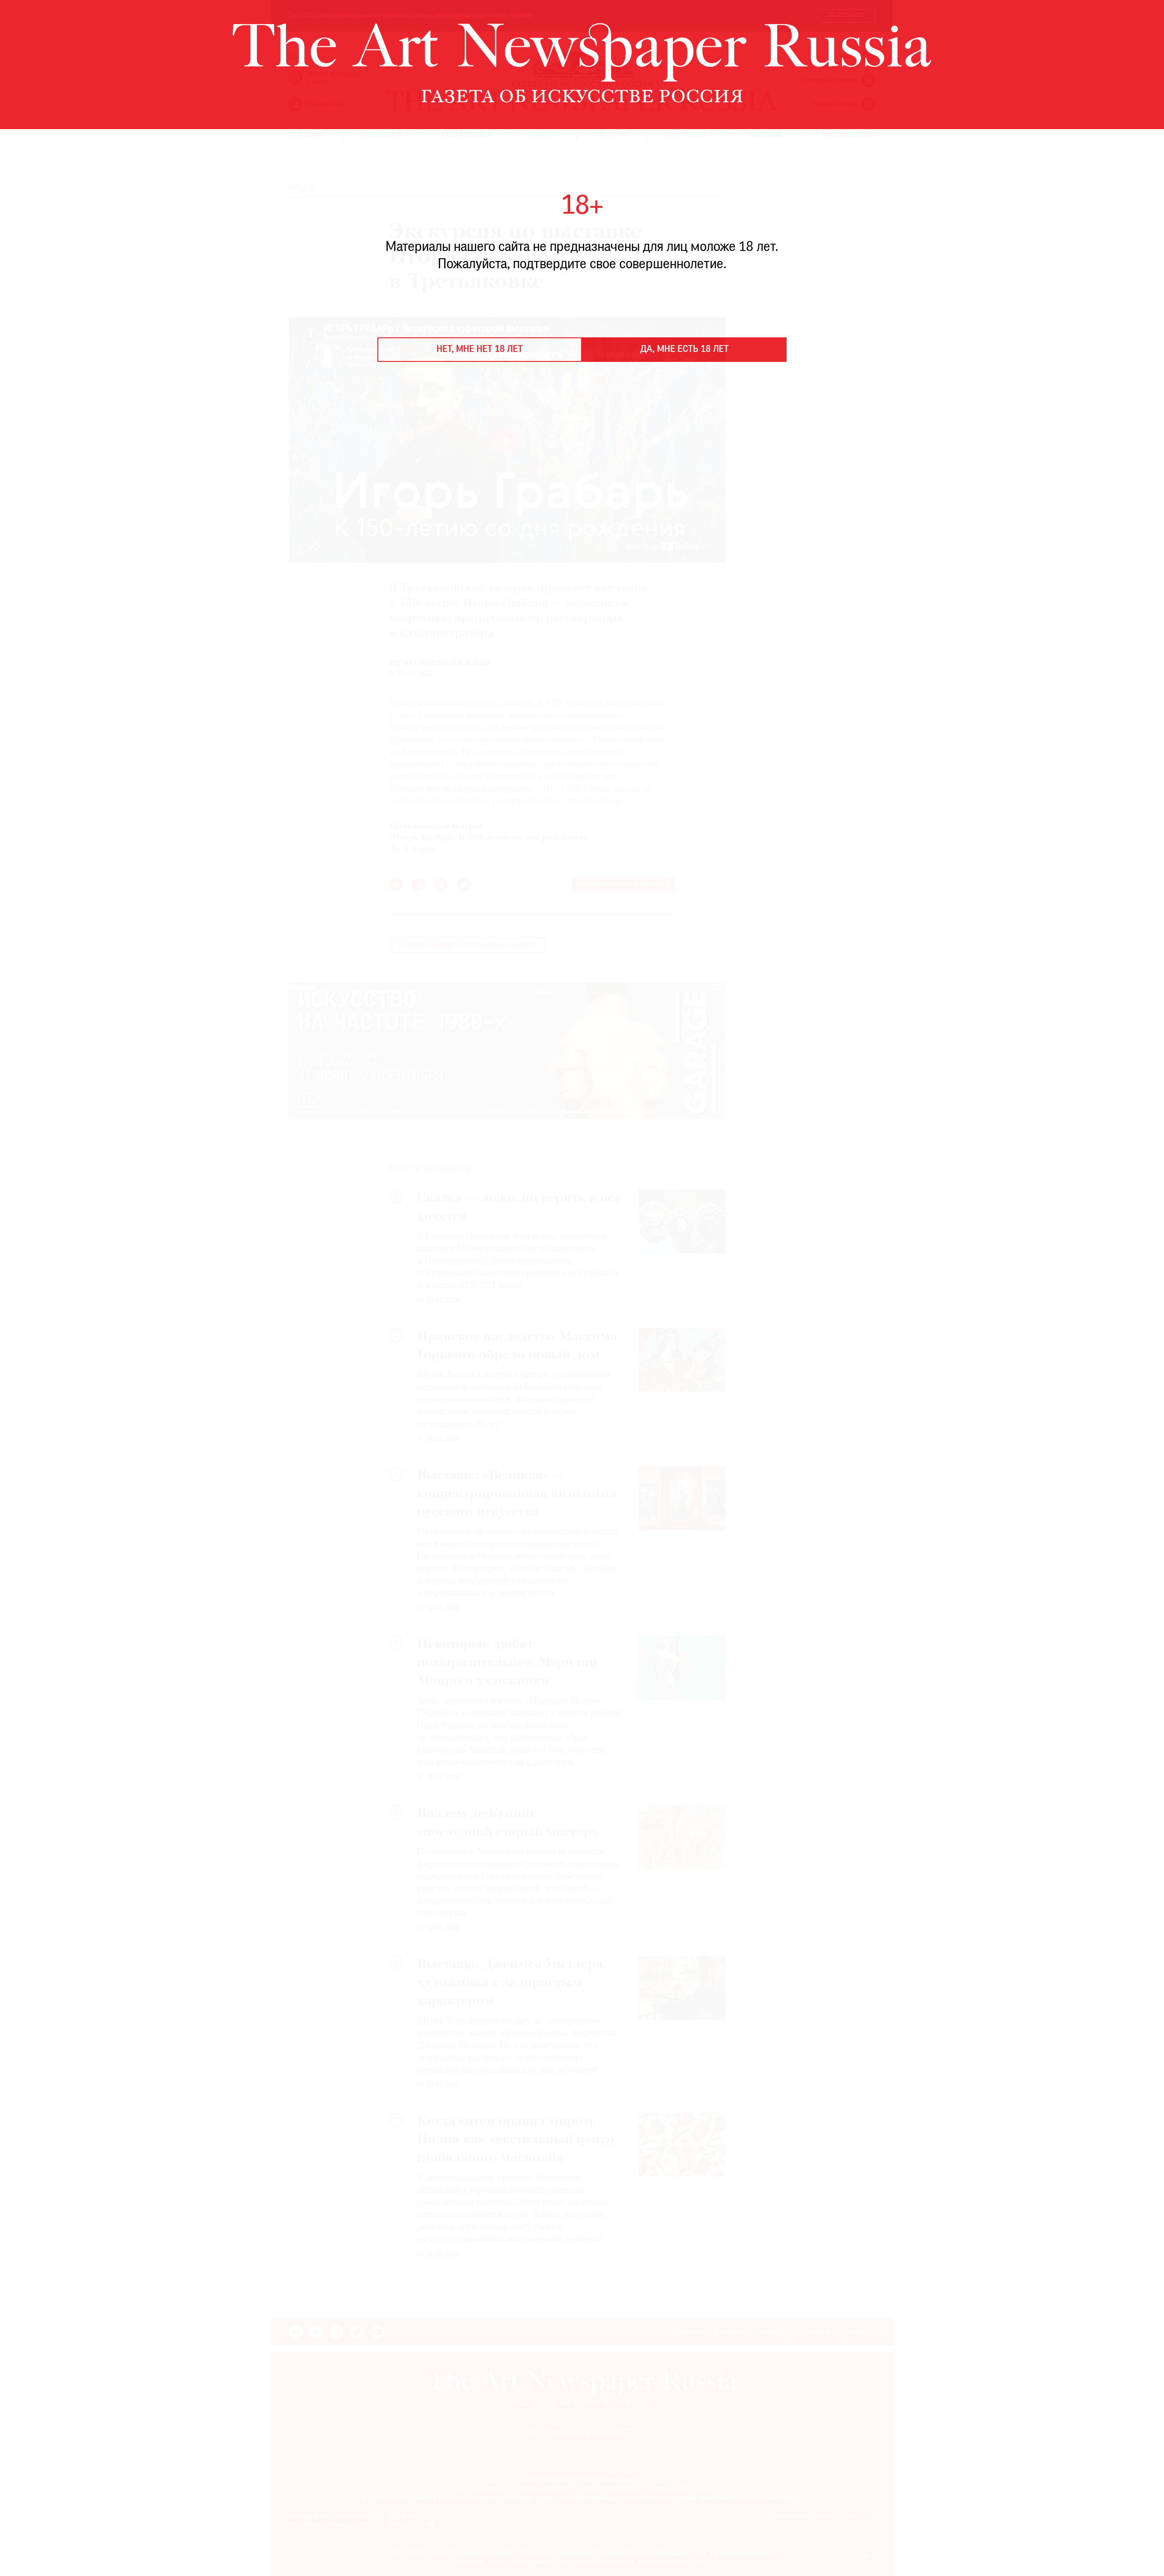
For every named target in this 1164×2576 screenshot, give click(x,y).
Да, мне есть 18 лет (685, 350)
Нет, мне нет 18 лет (480, 350)
